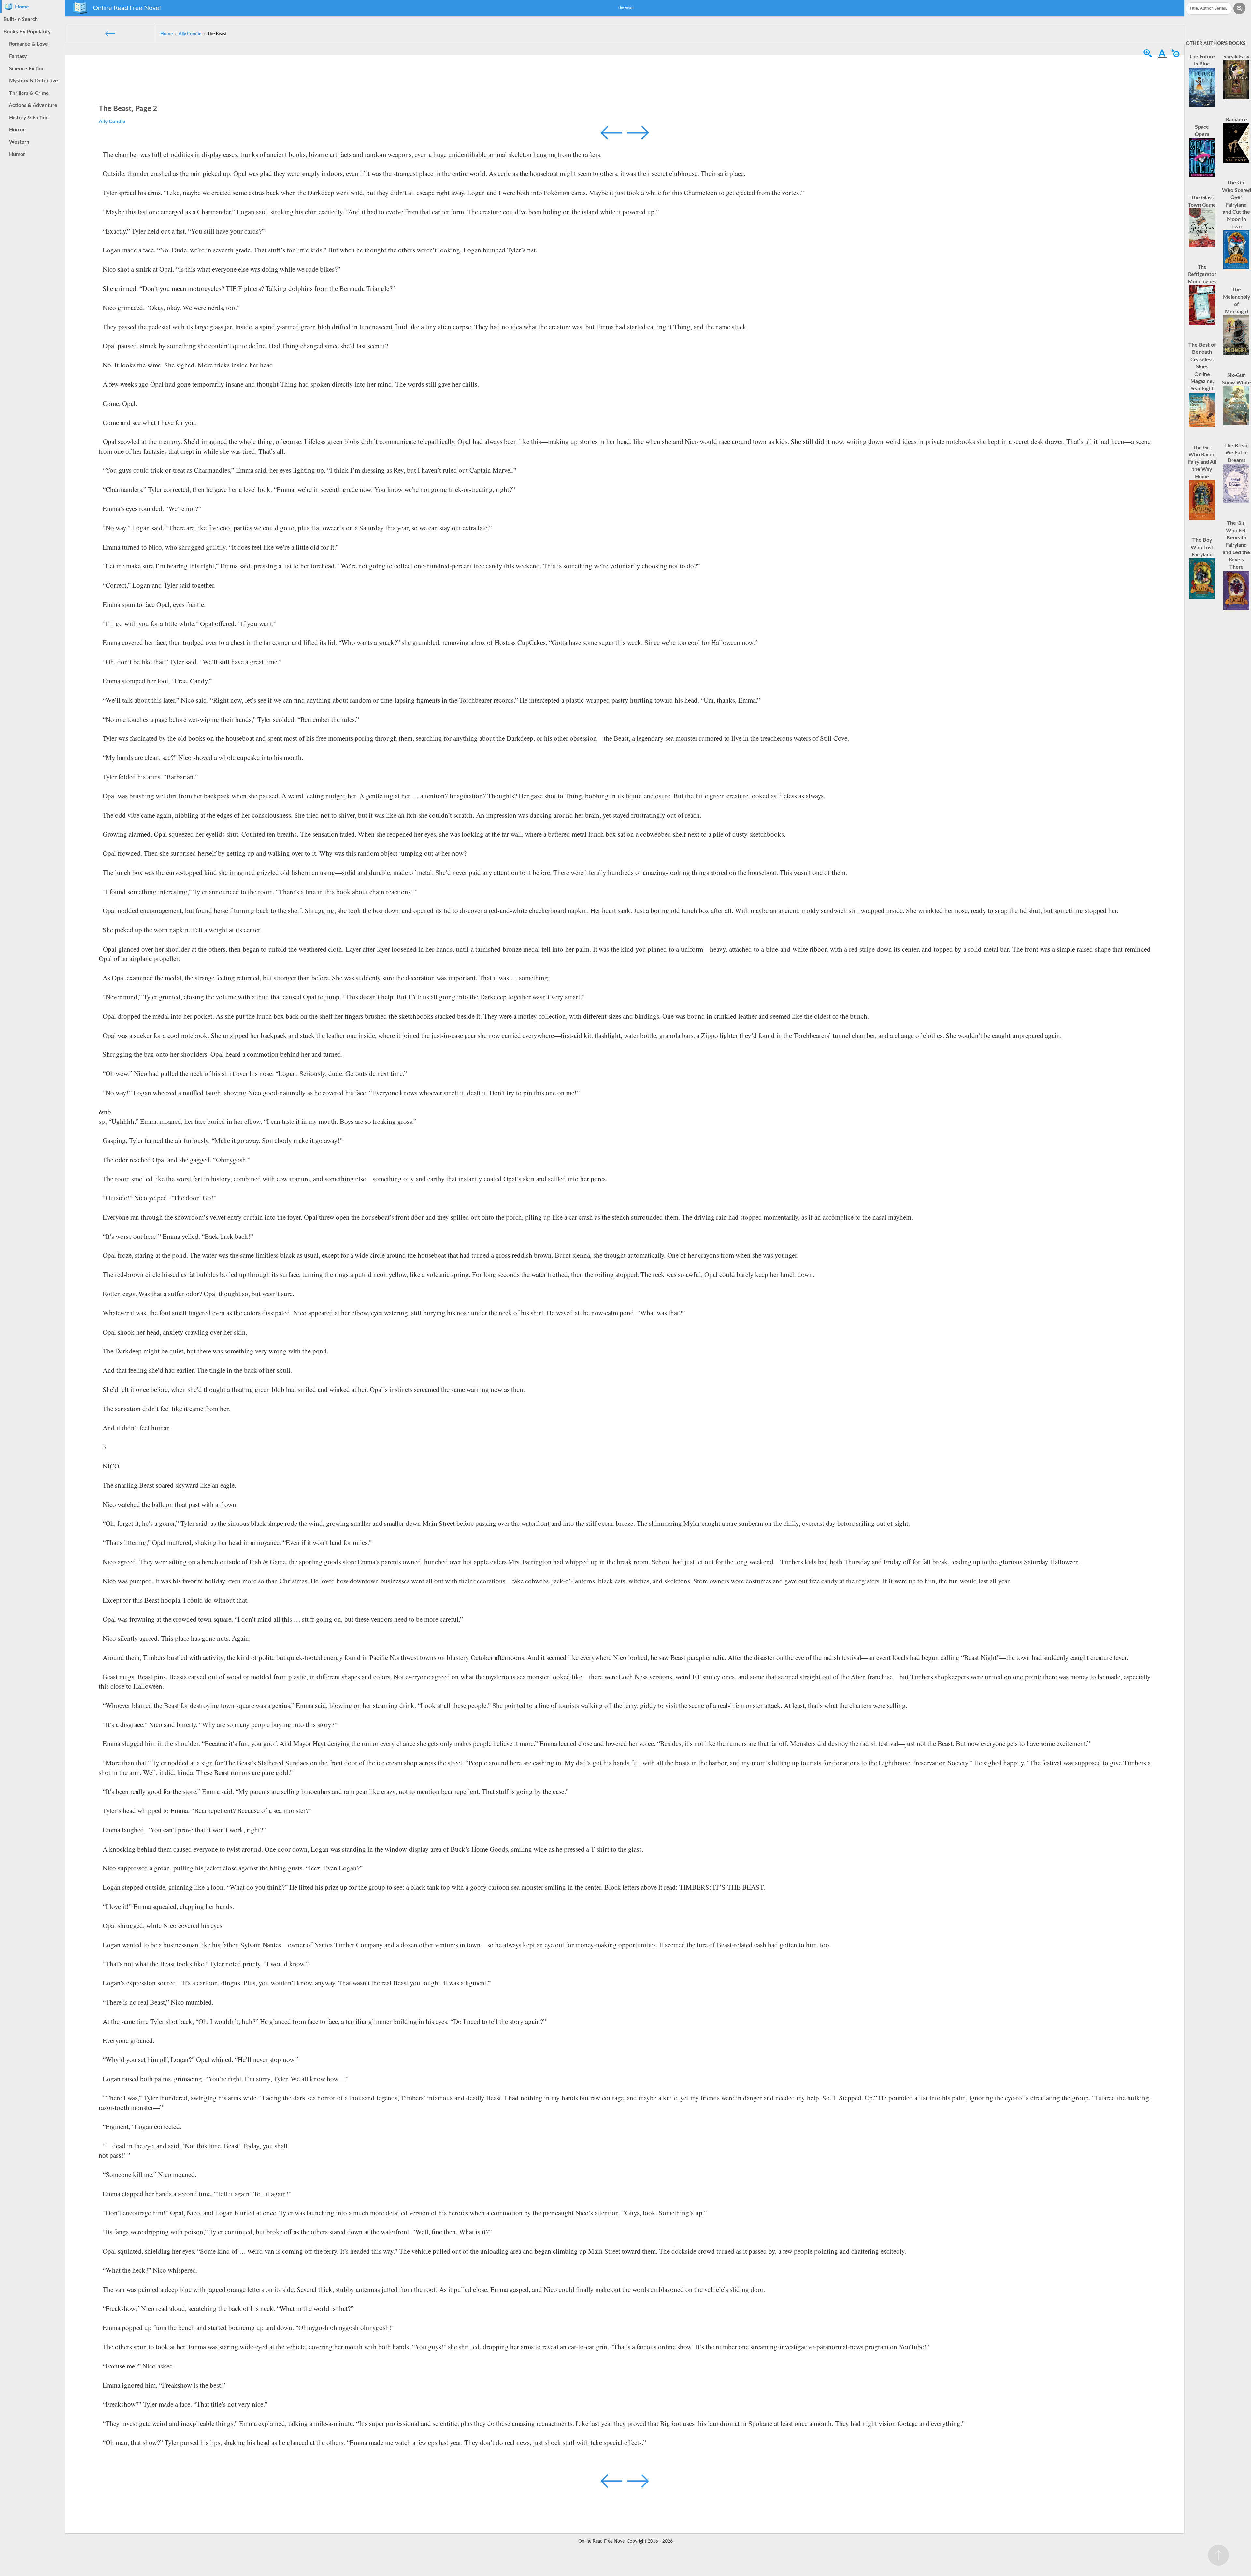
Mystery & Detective (32, 81)
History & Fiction (28, 118)
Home (21, 7)
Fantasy (17, 56)
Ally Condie (112, 122)
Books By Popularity (27, 32)
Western (18, 142)
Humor (16, 154)
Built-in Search (21, 19)
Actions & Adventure (32, 105)
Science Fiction (26, 69)
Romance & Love (27, 44)
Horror (16, 130)
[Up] (1218, 2555)
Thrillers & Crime (28, 93)
